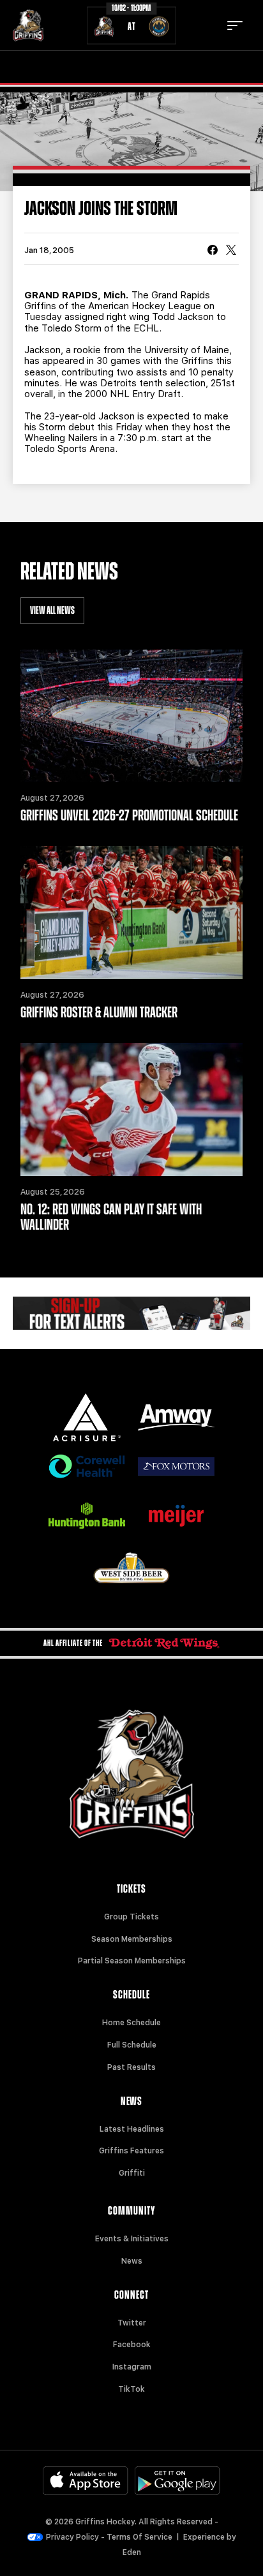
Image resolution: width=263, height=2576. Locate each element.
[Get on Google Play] (177, 2481)
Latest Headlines (132, 2129)
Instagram (132, 2367)
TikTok (131, 2389)
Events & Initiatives (132, 2239)
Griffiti (132, 2173)
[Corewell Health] (87, 1466)
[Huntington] (87, 1516)
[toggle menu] (235, 25)
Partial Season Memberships (132, 1961)
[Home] (28, 25)
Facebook (132, 2345)
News (132, 2261)
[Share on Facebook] (213, 251)
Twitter (132, 2323)
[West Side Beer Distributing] (131, 1568)
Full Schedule (132, 2045)
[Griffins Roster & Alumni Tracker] (131, 913)
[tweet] (231, 251)
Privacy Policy (72, 2537)
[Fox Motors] (176, 1466)
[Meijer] (176, 1516)
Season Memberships (132, 1939)
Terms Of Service (139, 2537)
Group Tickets (131, 1917)
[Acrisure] (87, 1417)
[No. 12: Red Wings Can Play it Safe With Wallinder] (131, 1110)
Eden (132, 2552)
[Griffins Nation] (131, 1313)
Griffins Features (131, 2151)
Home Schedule (131, 2023)
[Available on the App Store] (86, 2481)
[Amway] (176, 1417)
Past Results (131, 2067)
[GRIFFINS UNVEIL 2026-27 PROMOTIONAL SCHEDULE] (131, 716)
